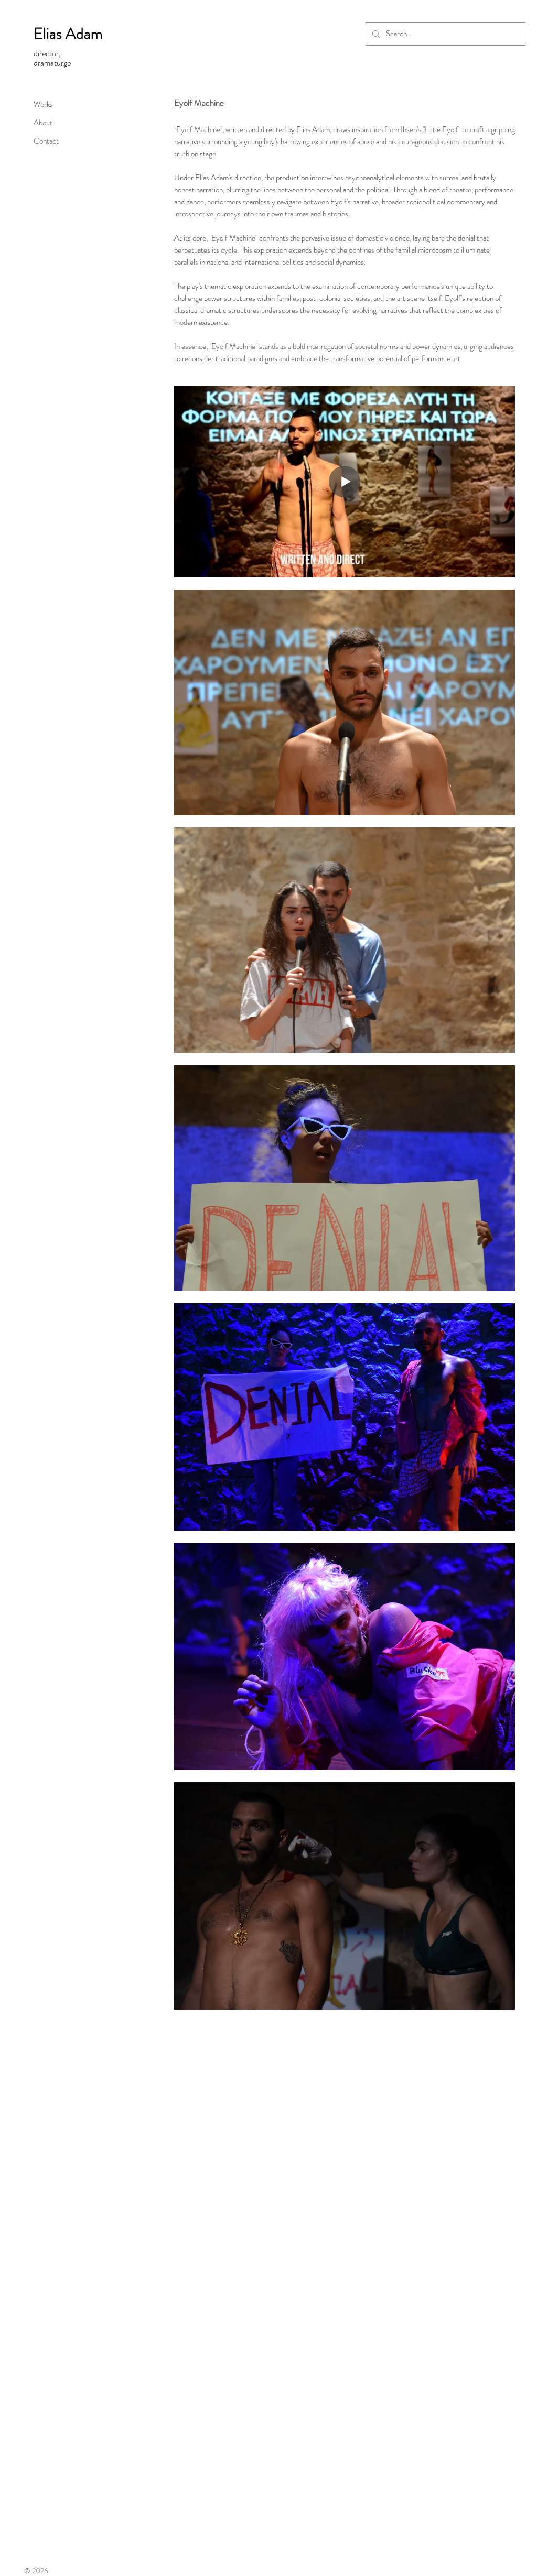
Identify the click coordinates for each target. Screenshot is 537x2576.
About (43, 123)
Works (43, 104)
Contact (46, 141)
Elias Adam (68, 33)
